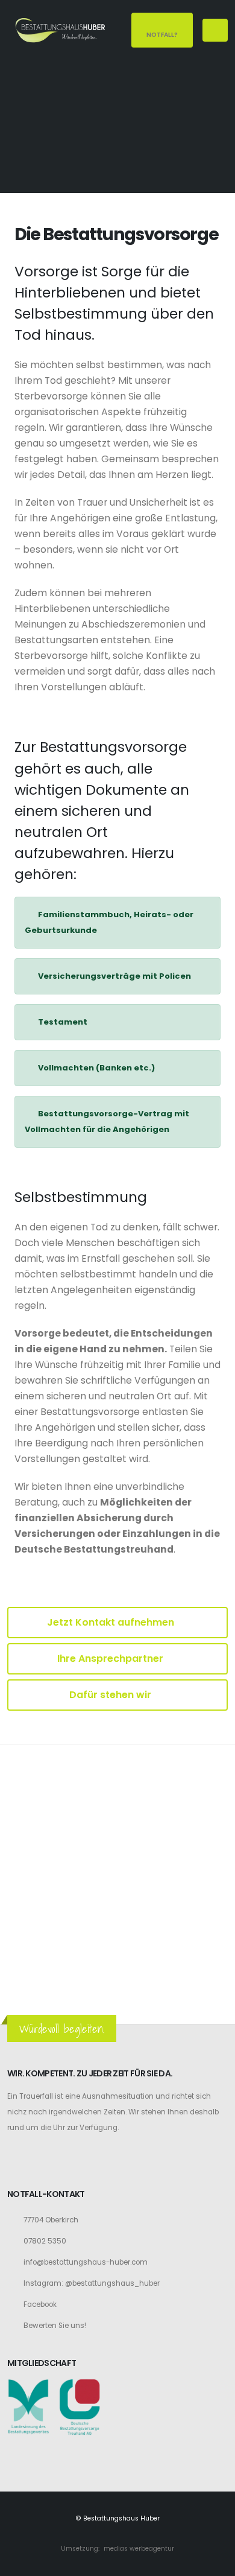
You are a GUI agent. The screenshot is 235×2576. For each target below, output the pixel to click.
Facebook (40, 2304)
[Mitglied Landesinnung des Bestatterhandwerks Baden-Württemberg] (28, 2406)
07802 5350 (45, 2241)
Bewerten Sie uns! (55, 2326)
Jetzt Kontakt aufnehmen (112, 1622)
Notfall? (162, 35)
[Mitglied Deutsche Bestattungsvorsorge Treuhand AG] (80, 2406)
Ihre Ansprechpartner (111, 1658)
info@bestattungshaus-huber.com (86, 2262)
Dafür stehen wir (111, 1695)
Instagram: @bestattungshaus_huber (92, 2283)
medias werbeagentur (139, 2549)
